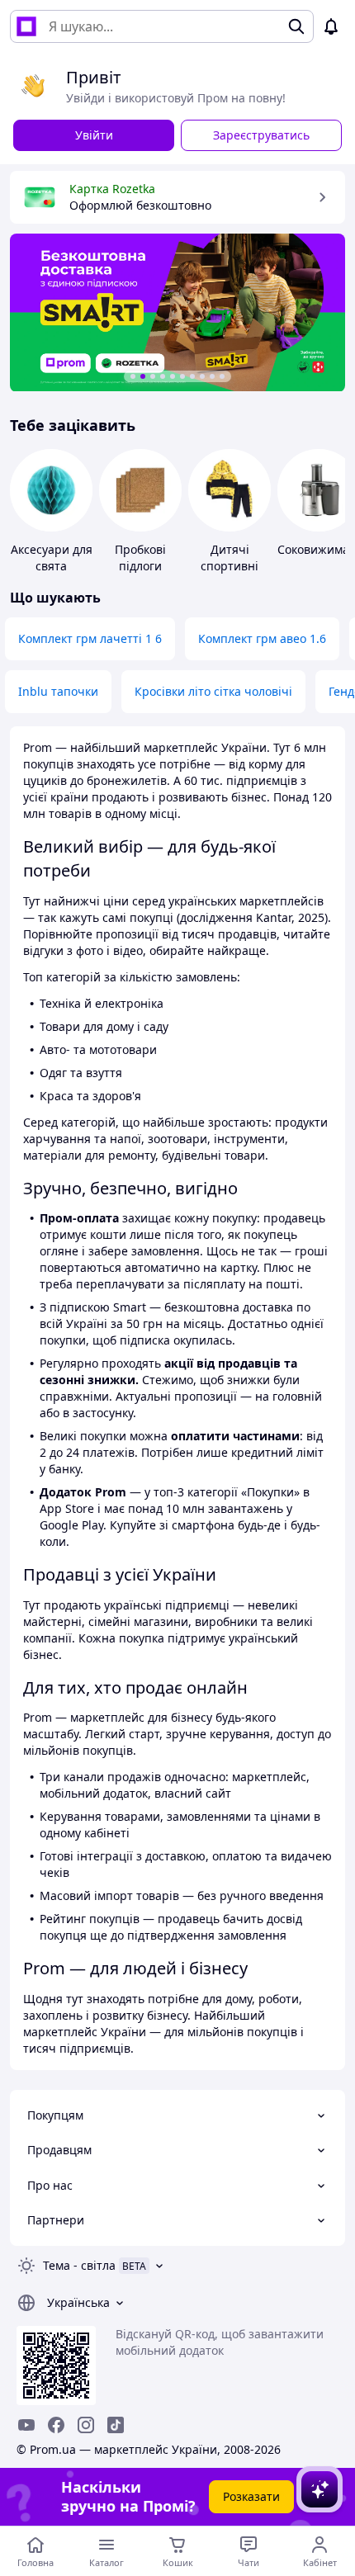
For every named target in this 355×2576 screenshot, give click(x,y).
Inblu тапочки (58, 691)
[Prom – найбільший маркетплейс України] (26, 26)
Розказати (251, 2496)
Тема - (79, 2265)
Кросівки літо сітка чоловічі (213, 691)
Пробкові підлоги (140, 558)
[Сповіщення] (331, 26)
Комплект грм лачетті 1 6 (90, 638)
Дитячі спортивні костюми (230, 566)
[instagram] (86, 2425)
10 (222, 376)
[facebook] (56, 2425)
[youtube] (26, 2425)
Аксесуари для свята (52, 558)
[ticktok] (116, 2425)
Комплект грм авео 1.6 (262, 638)
